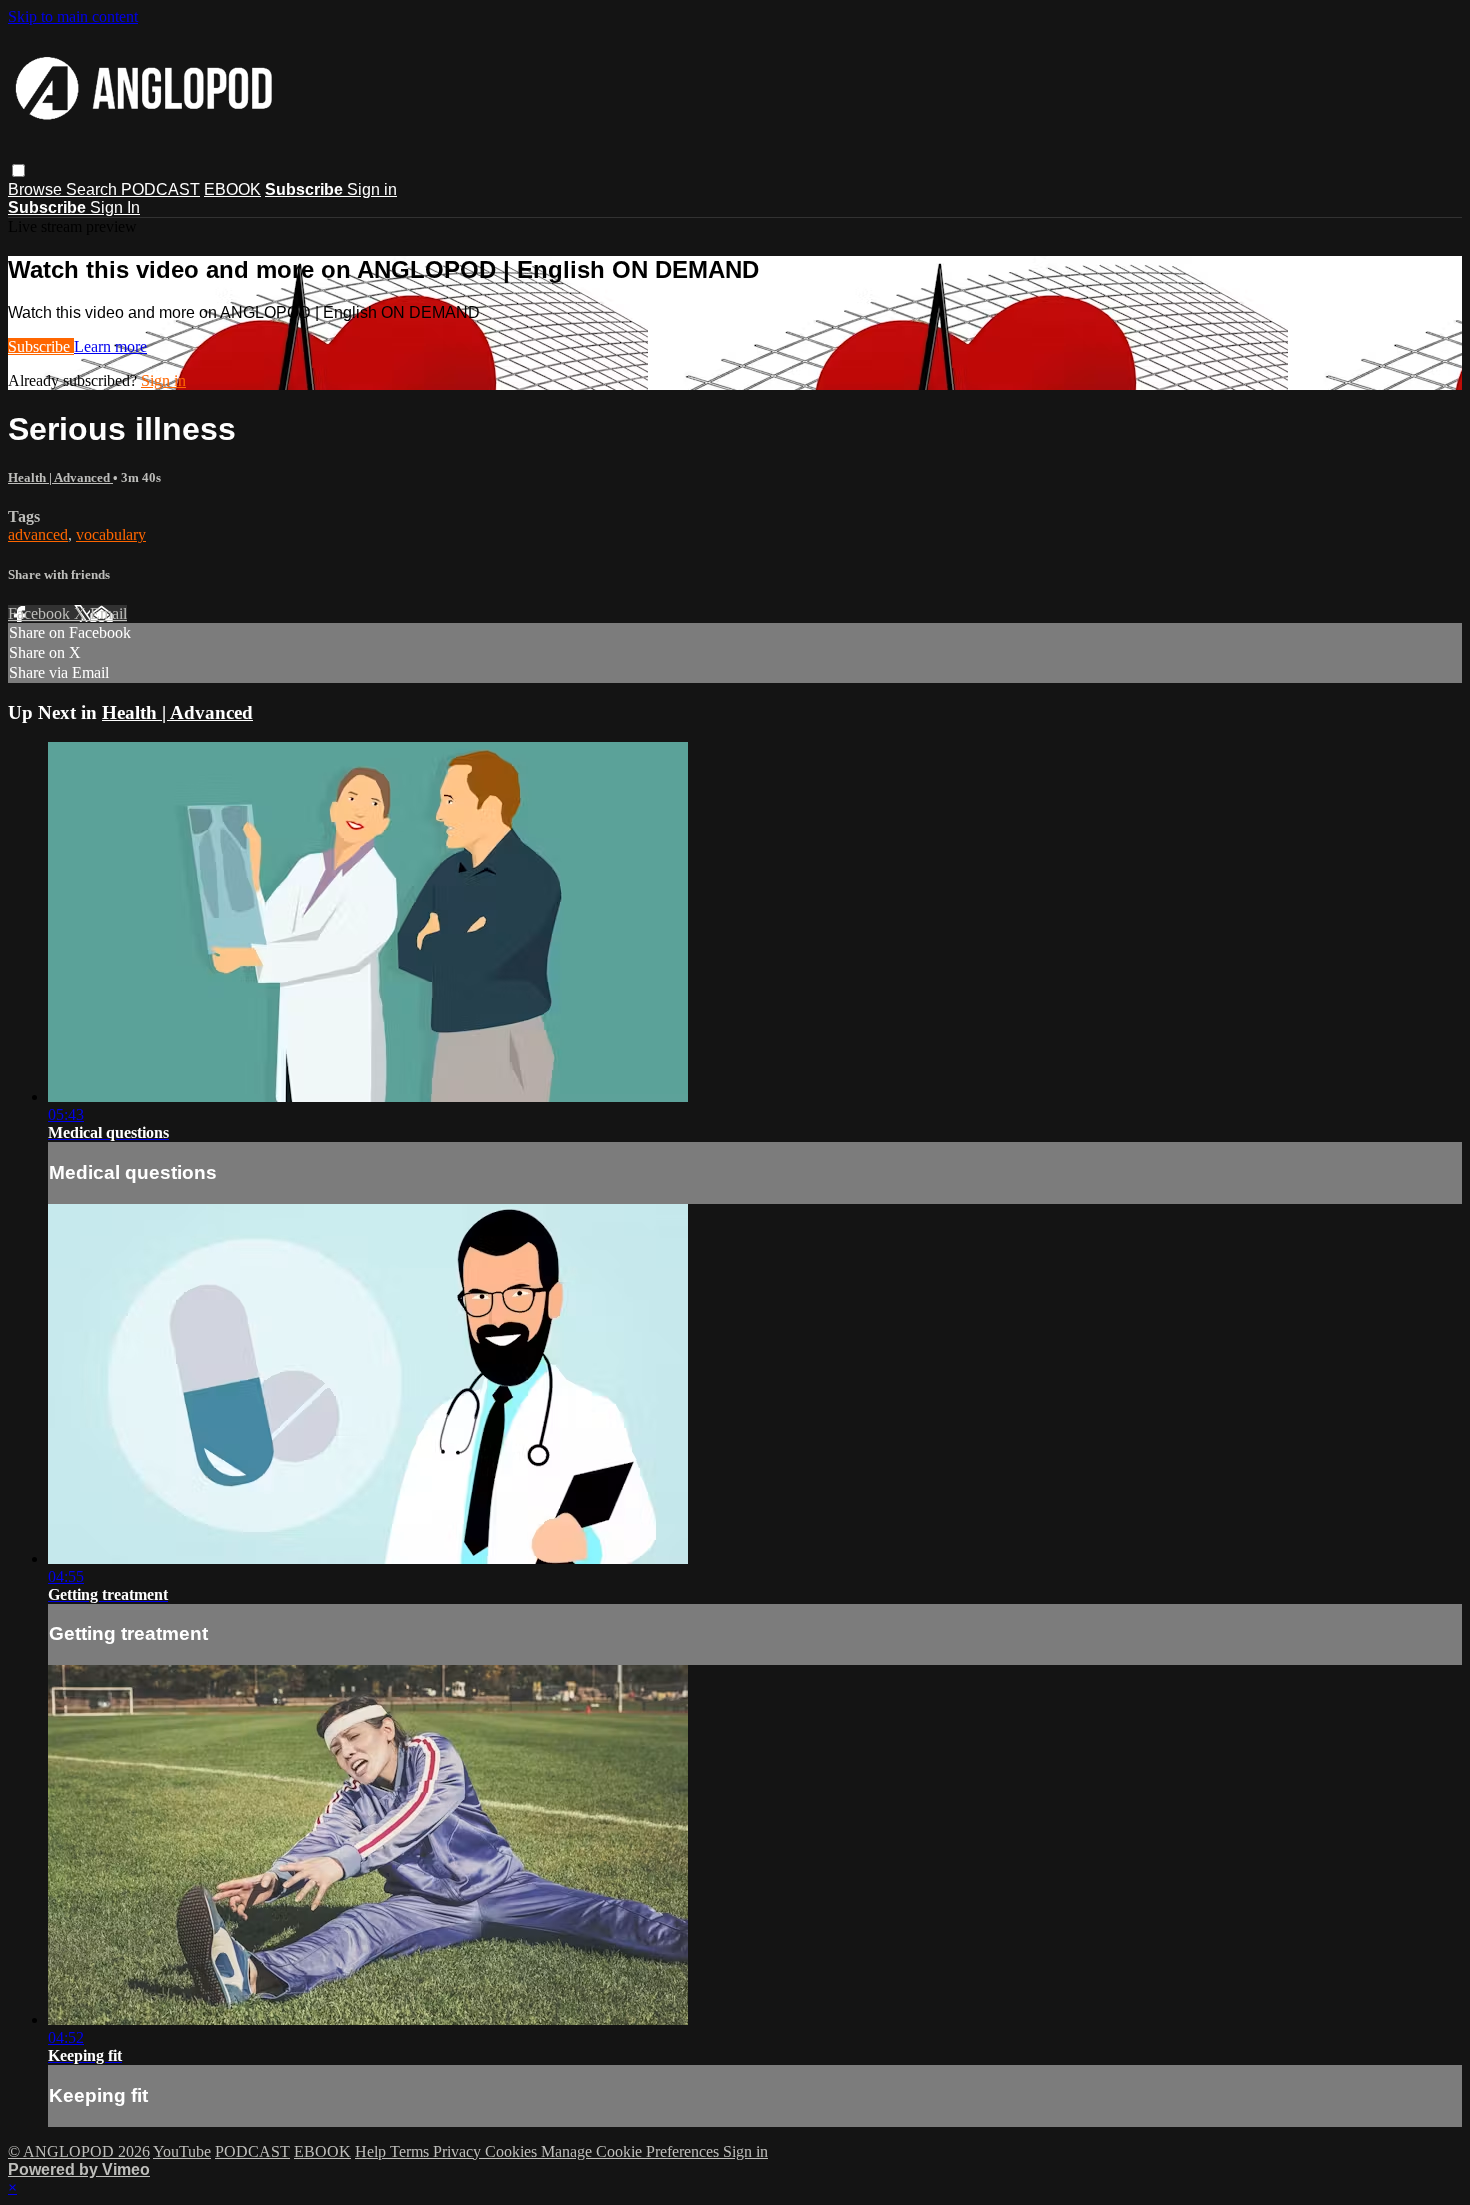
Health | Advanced (60, 477)
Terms (411, 2151)
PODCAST (160, 189)
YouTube (182, 2151)
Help (372, 2151)
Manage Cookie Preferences (632, 2151)
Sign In (115, 207)
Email (108, 613)
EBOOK (232, 189)
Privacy (459, 2151)
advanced (38, 534)
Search (93, 189)
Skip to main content (73, 16)
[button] (18, 170)
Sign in (372, 189)
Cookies (513, 2151)
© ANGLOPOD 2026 (79, 2151)
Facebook (41, 613)
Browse (37, 189)
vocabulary (111, 534)
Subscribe (41, 346)
